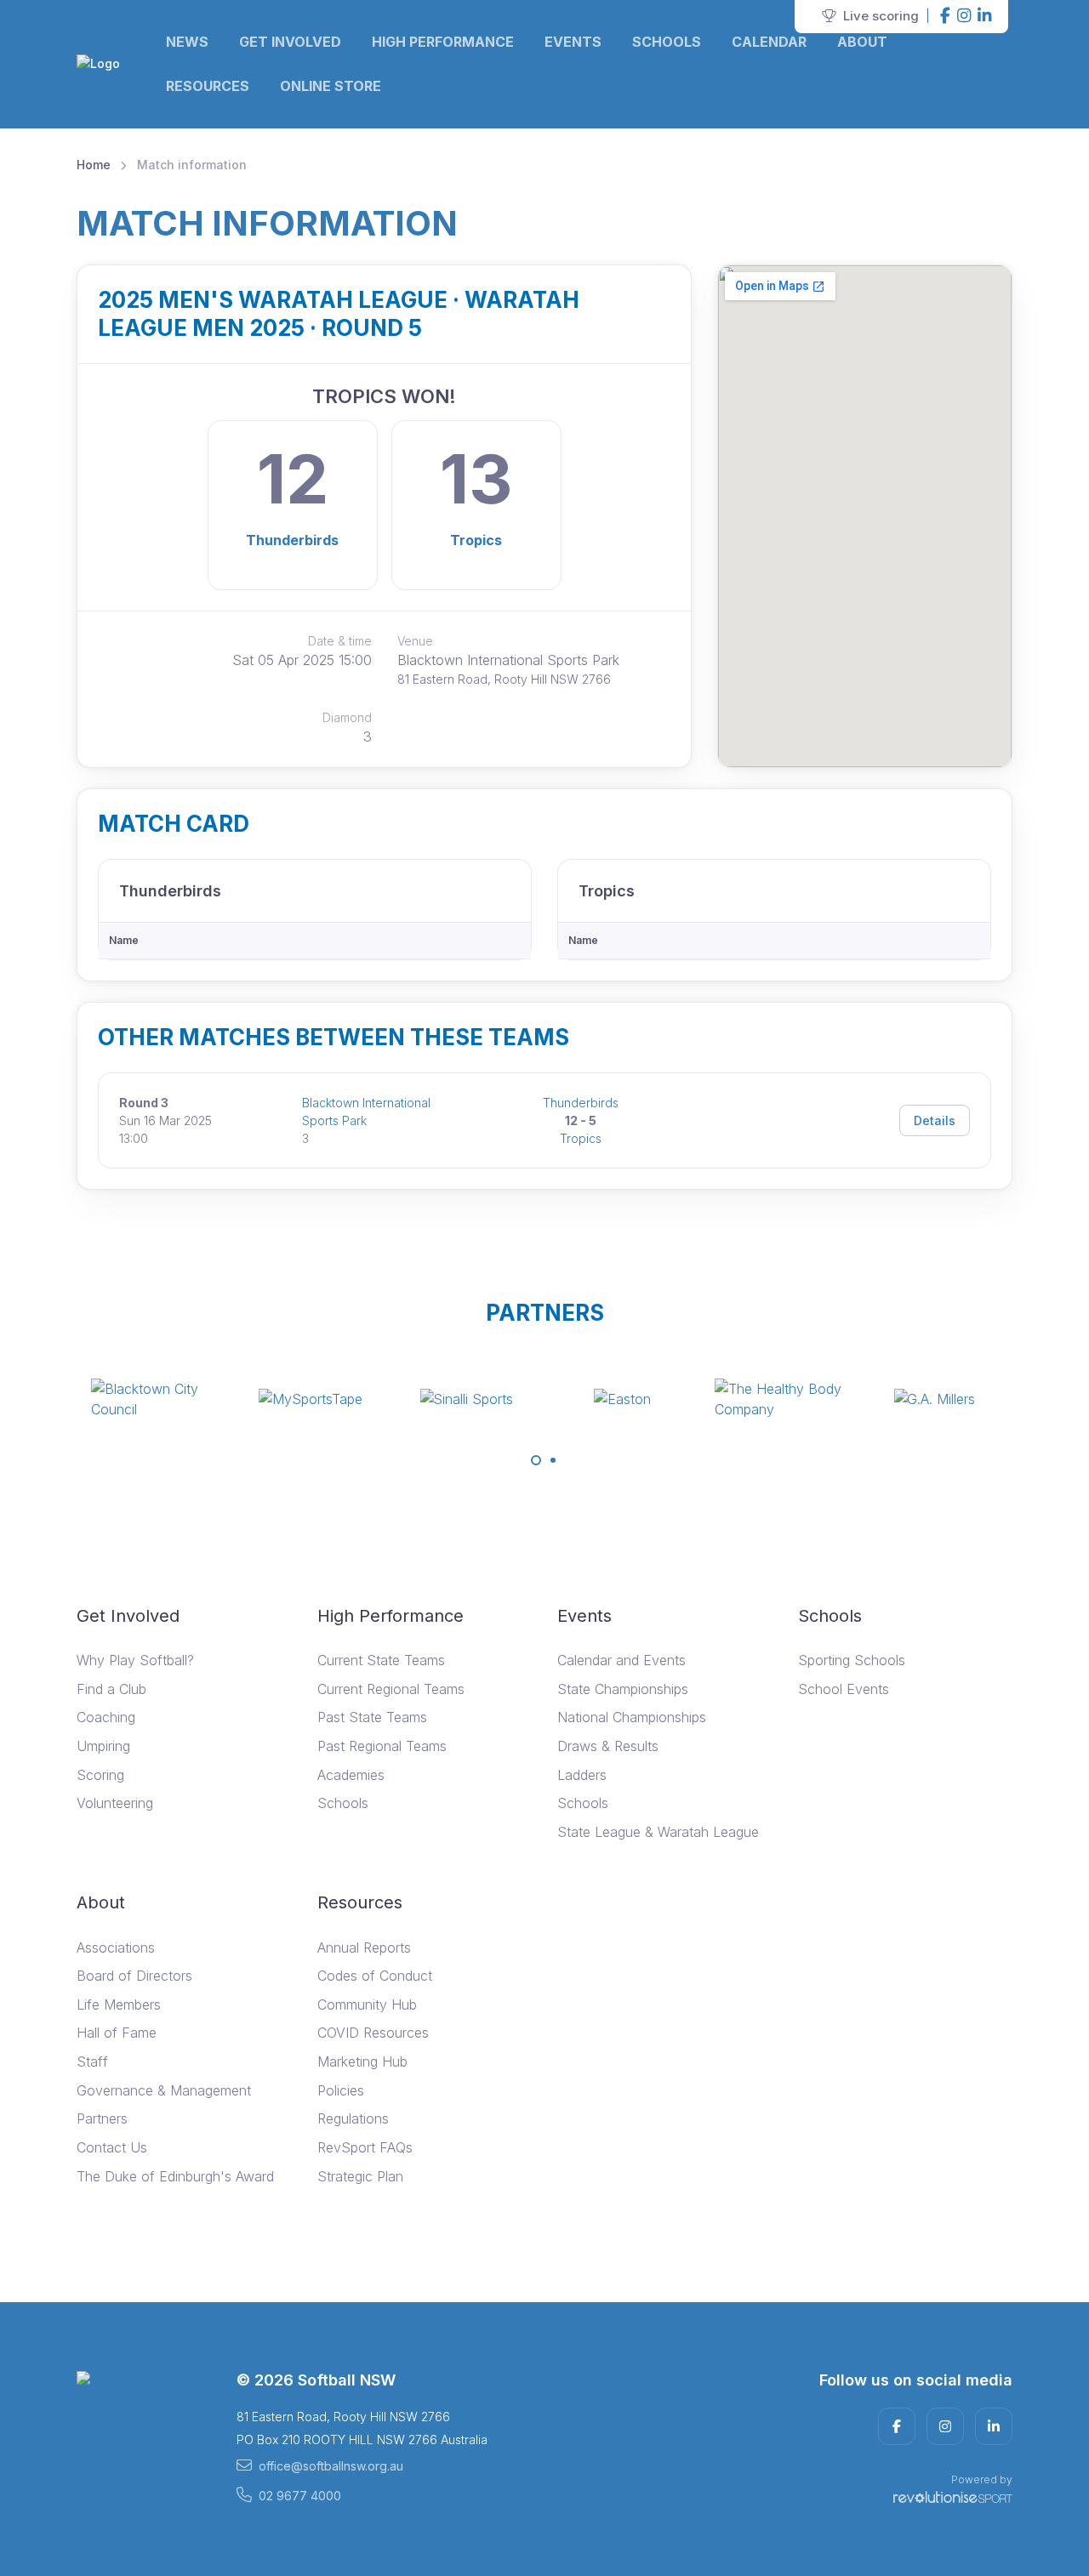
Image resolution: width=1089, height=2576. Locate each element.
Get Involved (290, 42)
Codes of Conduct (375, 1976)
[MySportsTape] (311, 1399)
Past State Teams (372, 1717)
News (187, 42)
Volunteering (115, 1803)
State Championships (623, 1689)
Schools (667, 42)
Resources (208, 86)
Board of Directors (134, 1976)
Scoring (100, 1775)
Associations (116, 1948)
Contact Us (112, 2147)
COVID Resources (373, 2033)
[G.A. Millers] (934, 1399)
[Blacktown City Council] (155, 1399)
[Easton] (622, 1399)
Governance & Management (164, 2090)
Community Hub (367, 2005)
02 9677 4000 (300, 2496)
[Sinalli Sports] (466, 1399)
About (862, 42)
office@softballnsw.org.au (331, 2466)
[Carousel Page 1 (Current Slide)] (536, 1460)
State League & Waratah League (658, 1832)
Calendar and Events (621, 1660)
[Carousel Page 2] (553, 1460)
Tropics (476, 540)
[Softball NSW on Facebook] (945, 17)
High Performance (443, 42)
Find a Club (111, 1689)
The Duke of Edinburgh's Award (175, 2176)
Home (94, 165)
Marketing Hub (362, 2061)
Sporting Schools (852, 1660)
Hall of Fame (117, 2033)
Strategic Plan (360, 2176)
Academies (351, 1775)
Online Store (331, 86)
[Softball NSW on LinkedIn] (984, 17)
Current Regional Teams (391, 1689)
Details (935, 1120)
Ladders (582, 1775)
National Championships (632, 1717)
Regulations (353, 2118)
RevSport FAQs (365, 2147)
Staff (92, 2061)
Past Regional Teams (382, 1746)
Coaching (106, 1717)
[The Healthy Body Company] (778, 1399)
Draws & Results (608, 1746)
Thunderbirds (292, 540)
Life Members (119, 2005)
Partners (102, 2118)
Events (573, 42)
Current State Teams (381, 1660)
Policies (341, 2090)
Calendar (769, 42)
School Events (844, 1689)
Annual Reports (364, 1948)
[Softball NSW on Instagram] (964, 17)
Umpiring (103, 1746)
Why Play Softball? (135, 1660)
